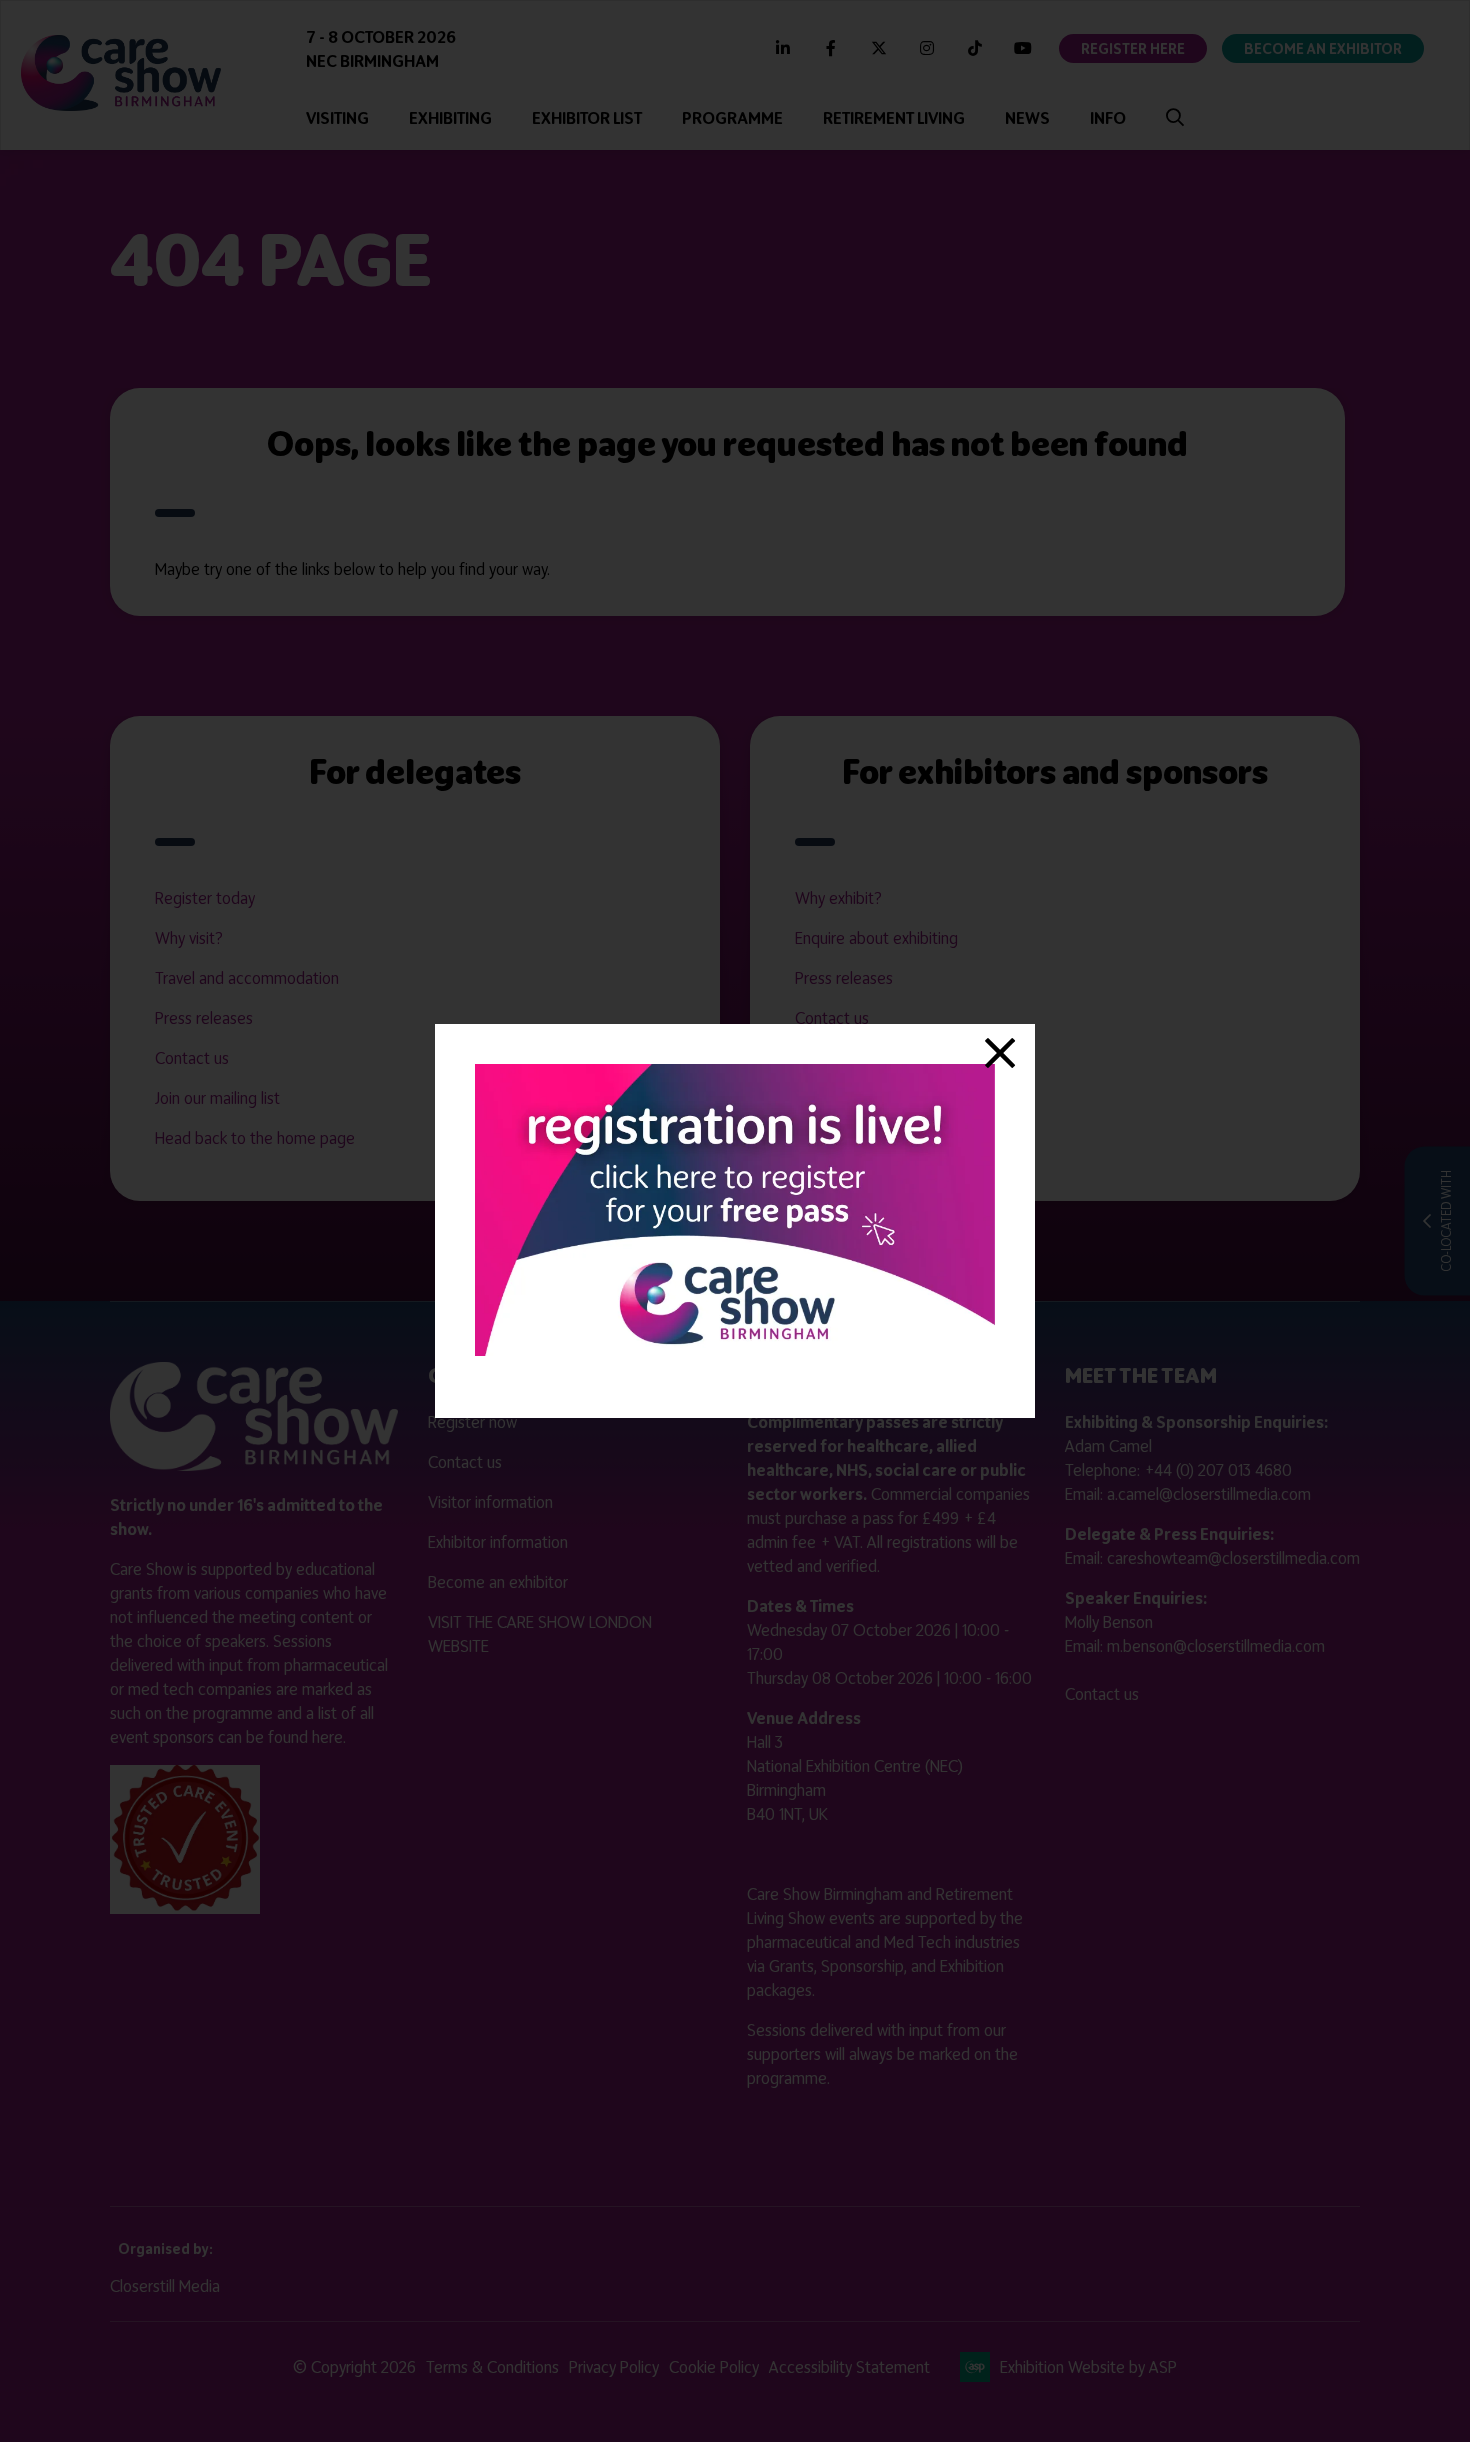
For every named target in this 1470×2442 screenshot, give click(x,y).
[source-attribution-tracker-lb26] (735, 1350)
